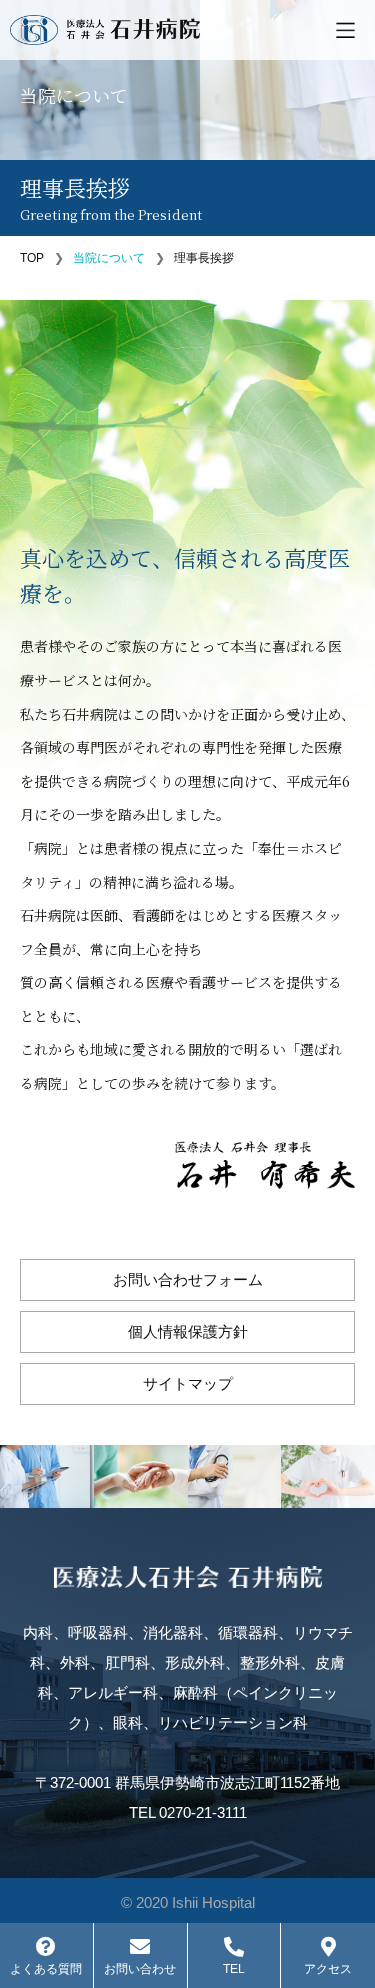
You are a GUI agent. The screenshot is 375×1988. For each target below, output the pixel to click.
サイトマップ (188, 1383)
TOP (32, 258)
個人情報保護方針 (188, 1331)
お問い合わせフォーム (188, 1279)
